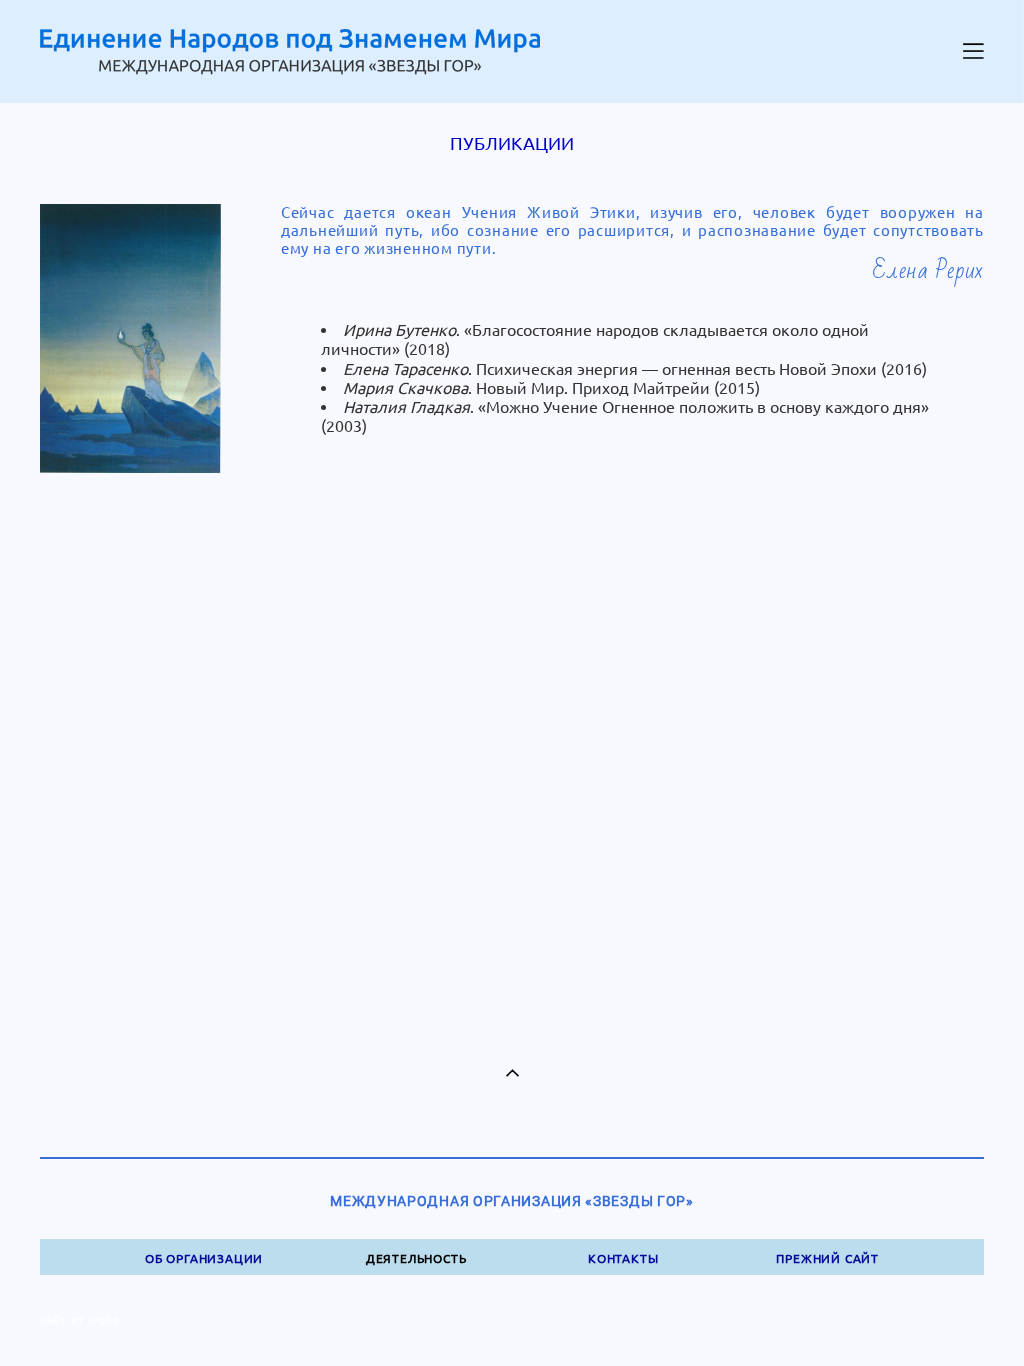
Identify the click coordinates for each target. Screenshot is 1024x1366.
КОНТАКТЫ (623, 1258)
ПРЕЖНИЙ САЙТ (827, 1258)
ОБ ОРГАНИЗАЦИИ (204, 1258)
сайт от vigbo (80, 1320)
